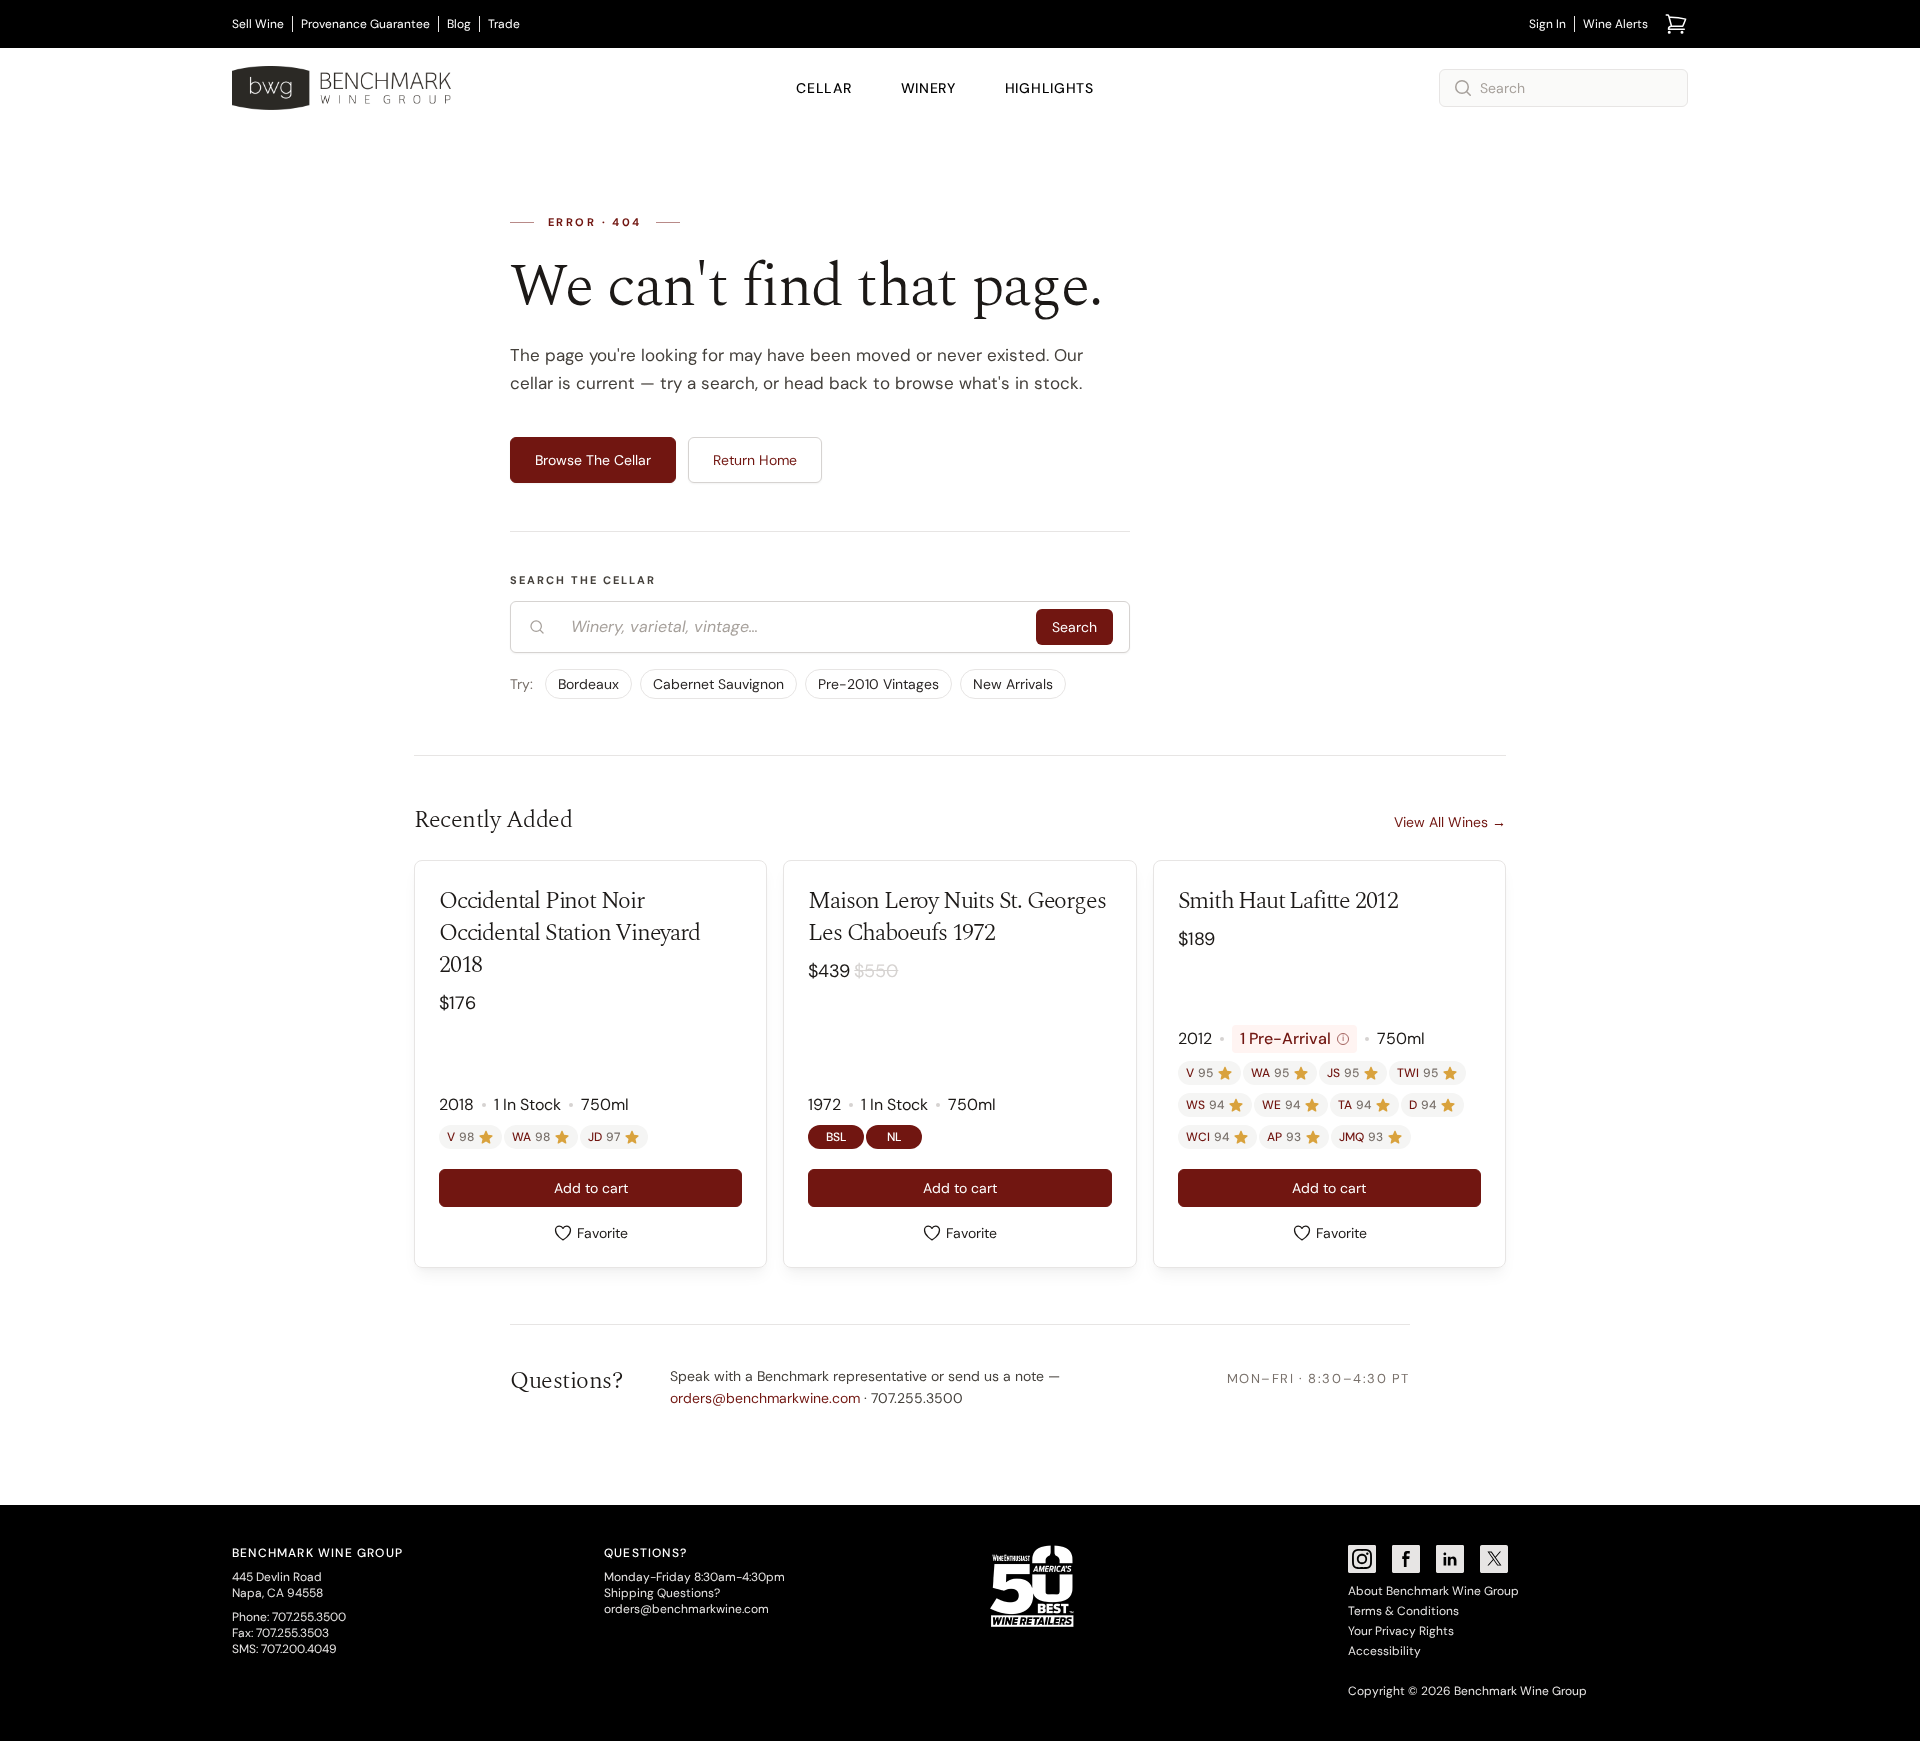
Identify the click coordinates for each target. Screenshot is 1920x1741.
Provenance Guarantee (365, 24)
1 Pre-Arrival (1292, 1038)
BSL (836, 1137)
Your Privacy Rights (1401, 1631)
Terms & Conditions (1403, 1611)
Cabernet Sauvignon (718, 684)
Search (1074, 627)
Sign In (1547, 24)
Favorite (602, 1233)
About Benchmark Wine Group (1433, 1591)
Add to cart (591, 1188)
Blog (459, 24)
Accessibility (1384, 1651)
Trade (504, 24)
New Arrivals (1013, 684)
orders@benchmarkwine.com (765, 1398)
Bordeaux (588, 684)
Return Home (755, 460)
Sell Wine (258, 24)
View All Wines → (1450, 822)
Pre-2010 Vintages (878, 684)
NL (894, 1137)
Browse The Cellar (593, 460)
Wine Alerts (1615, 24)
